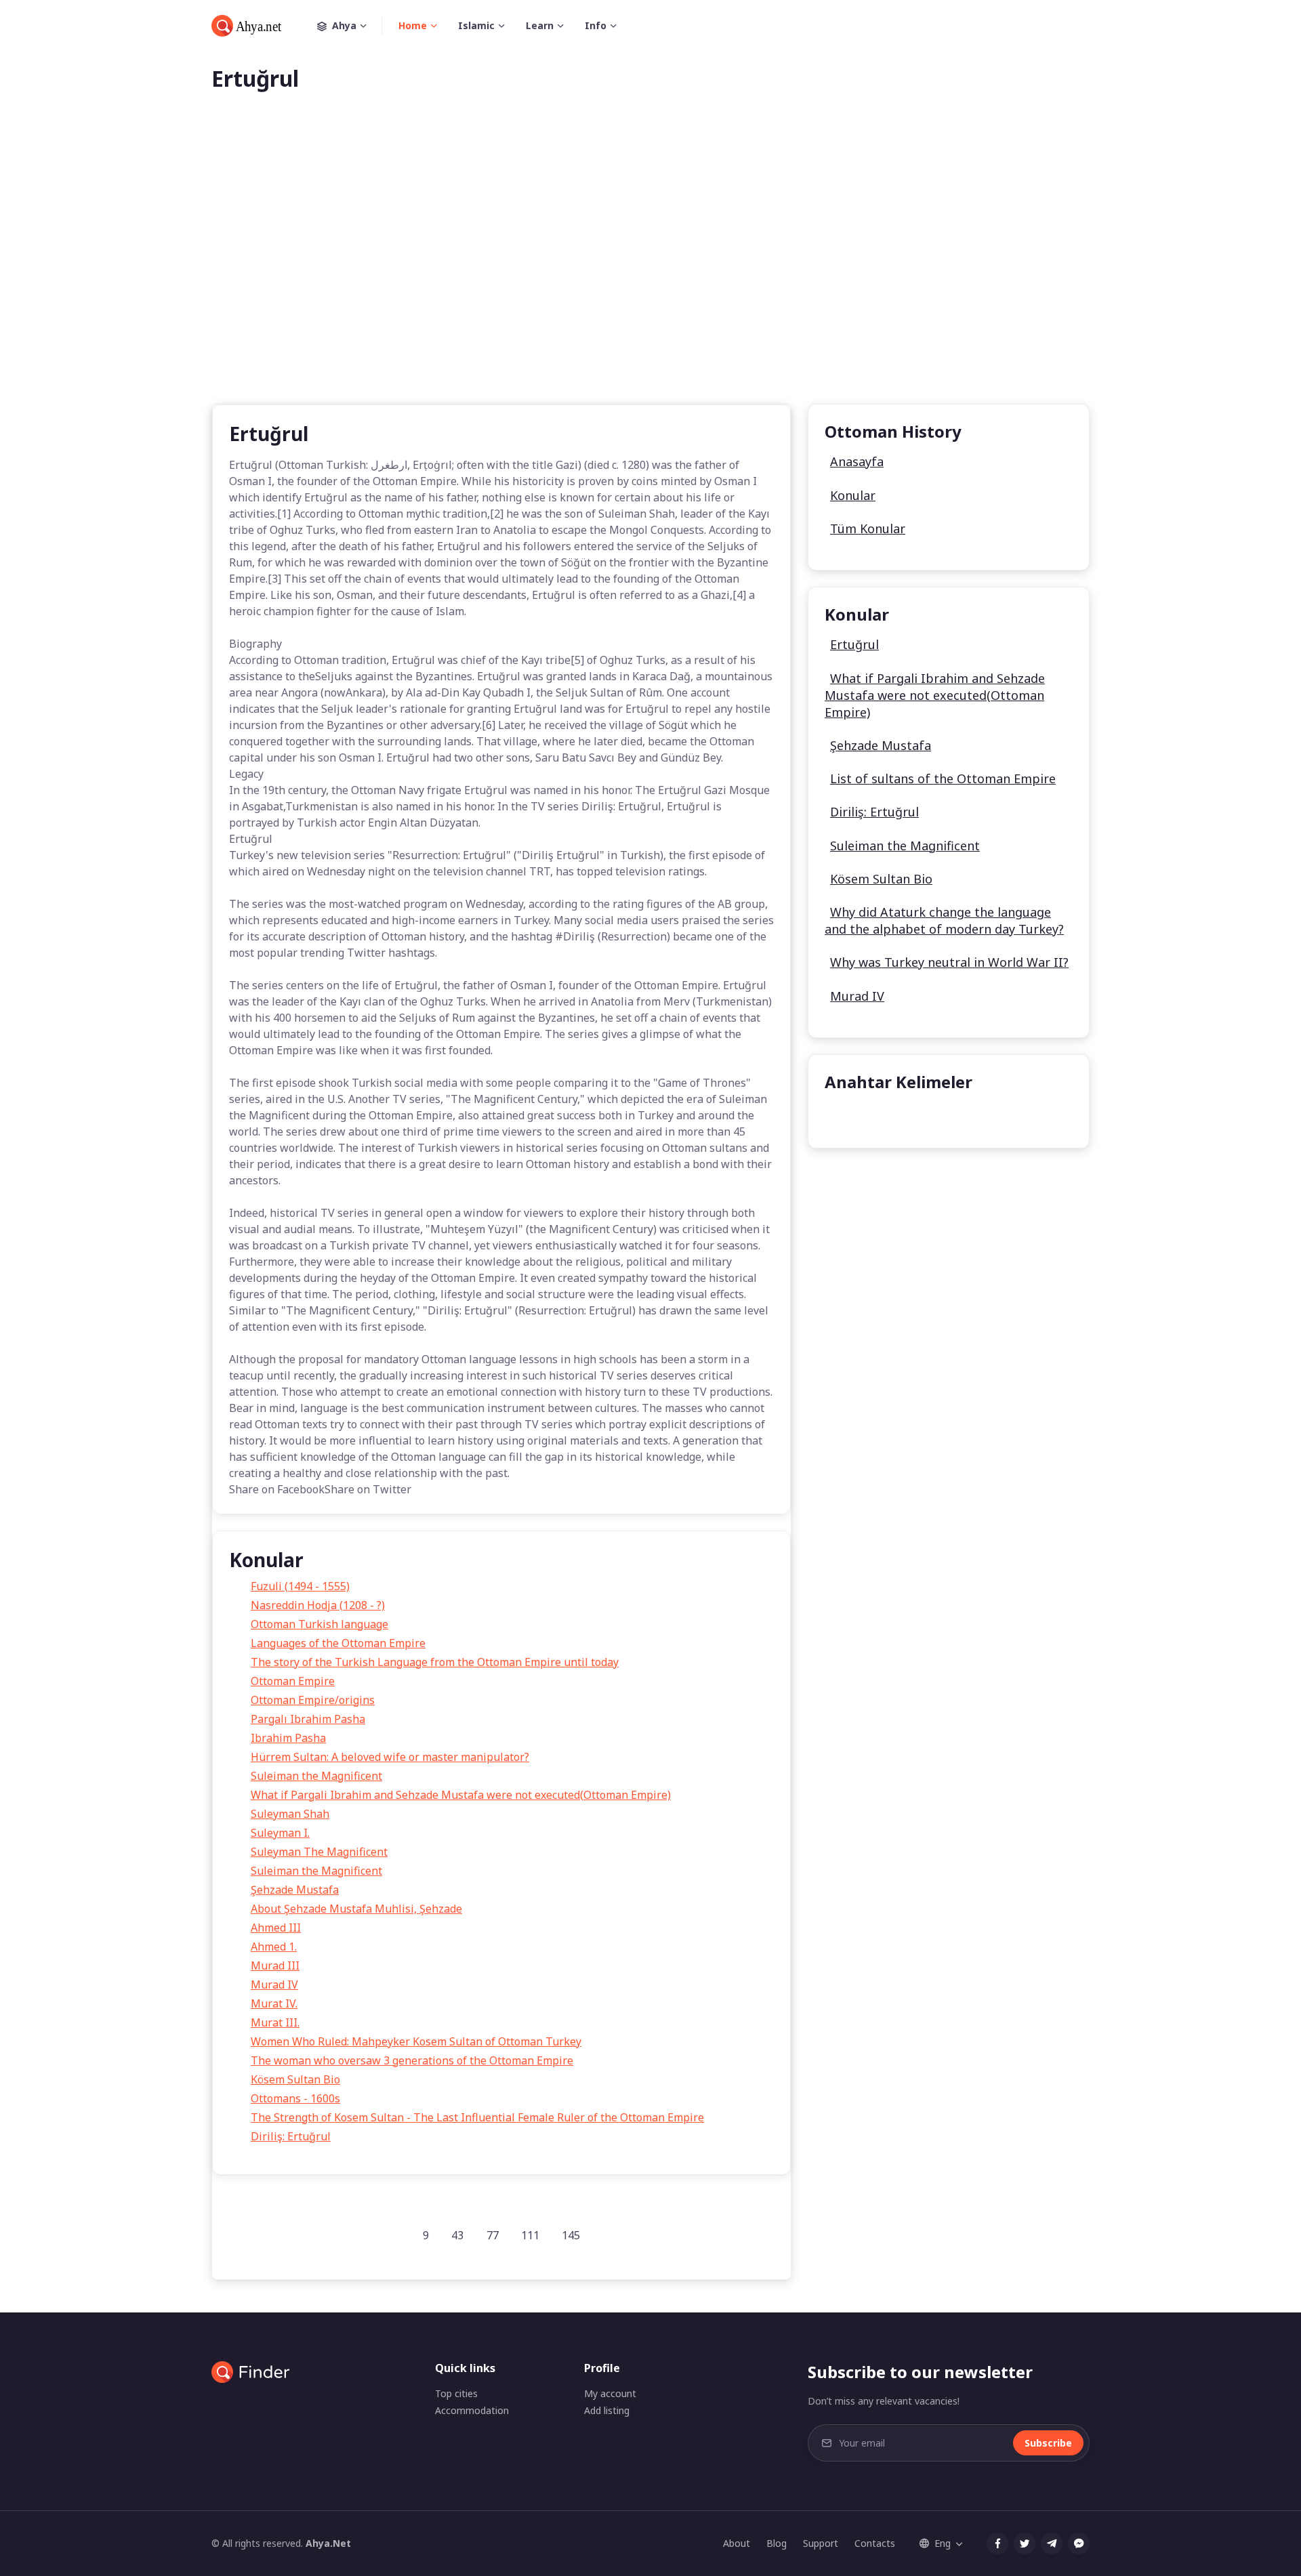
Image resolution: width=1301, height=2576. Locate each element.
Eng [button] (943, 2543)
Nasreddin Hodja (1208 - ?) (318, 1605)
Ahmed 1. (274, 1947)
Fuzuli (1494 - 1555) (300, 1586)
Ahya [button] (344, 25)
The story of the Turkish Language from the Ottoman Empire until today (435, 1662)
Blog (777, 2543)
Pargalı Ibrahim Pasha (308, 1719)
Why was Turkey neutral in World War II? (949, 962)
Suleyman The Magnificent (319, 1852)
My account (610, 2393)
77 (493, 2235)
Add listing (607, 2410)
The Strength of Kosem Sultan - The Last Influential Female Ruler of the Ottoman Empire (477, 2117)
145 (571, 2235)
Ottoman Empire (293, 1681)
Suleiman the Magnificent (316, 1776)
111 (530, 2235)
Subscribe (1048, 2443)
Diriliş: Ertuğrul (291, 2136)
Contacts (875, 2543)
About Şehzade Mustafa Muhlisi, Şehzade (356, 1909)
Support (821, 2543)
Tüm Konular (868, 528)
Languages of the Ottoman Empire (338, 1643)
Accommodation (472, 2410)
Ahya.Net (328, 2543)
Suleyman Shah (290, 1814)
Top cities (456, 2393)
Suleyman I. (280, 1833)
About (737, 2543)
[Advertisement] (650, 270)
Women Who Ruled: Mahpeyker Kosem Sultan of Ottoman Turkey (416, 2041)
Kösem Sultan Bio (295, 2079)
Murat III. (275, 2022)
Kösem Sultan (870, 1116)
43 (457, 2235)
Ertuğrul (854, 644)
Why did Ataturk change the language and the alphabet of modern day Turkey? (944, 920)
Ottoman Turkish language (319, 1624)
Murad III (275, 1966)
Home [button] (413, 25)
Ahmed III (276, 1928)
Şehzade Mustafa (295, 1890)
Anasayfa (857, 461)
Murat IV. (274, 2003)
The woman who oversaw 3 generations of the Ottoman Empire (412, 2060)
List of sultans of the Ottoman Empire (943, 778)
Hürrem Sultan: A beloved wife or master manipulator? (390, 1757)
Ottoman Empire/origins (313, 1700)
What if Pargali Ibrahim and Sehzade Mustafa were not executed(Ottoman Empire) (461, 1795)
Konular (853, 495)
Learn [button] (540, 25)
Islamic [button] (476, 25)
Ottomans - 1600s (295, 2098)
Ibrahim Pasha (288, 1738)
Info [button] (596, 25)
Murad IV (274, 1985)
